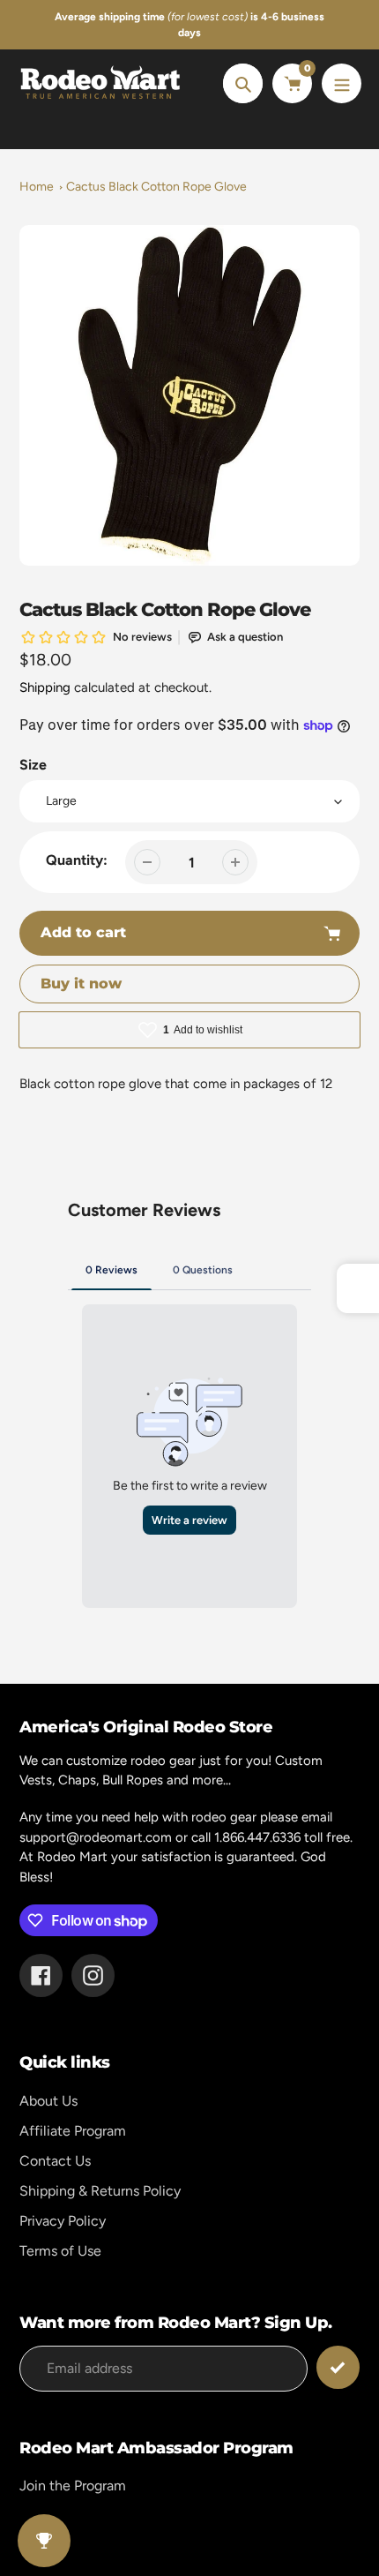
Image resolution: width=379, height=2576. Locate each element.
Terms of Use (60, 2251)
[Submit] (338, 2367)
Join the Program (73, 2486)
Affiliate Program (73, 2131)
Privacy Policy (63, 2221)
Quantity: (77, 860)
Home (37, 187)
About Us (48, 2101)
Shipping (45, 687)
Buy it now (81, 984)
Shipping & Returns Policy (100, 2191)
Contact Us (55, 2161)
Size (33, 765)
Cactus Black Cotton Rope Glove (156, 187)
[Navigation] (342, 83)
